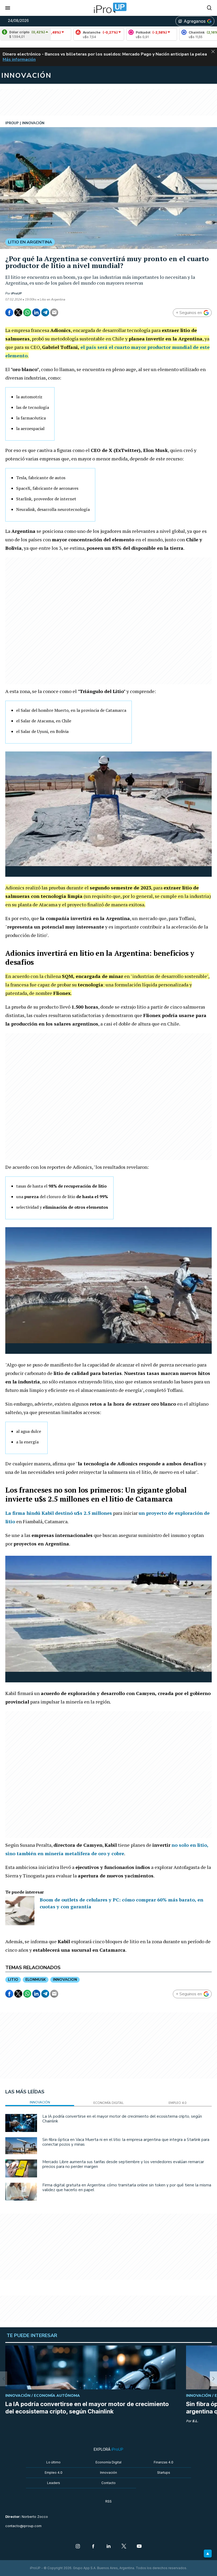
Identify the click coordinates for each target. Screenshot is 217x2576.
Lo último (53, 2462)
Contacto (108, 2483)
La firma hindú (59, 1513)
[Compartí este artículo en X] (18, 312)
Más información (19, 59)
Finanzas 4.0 (164, 2462)
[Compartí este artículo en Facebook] (9, 312)
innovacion (65, 1980)
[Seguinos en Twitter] (124, 2547)
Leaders (54, 2483)
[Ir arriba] (208, 2554)
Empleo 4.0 (54, 2473)
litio (13, 1980)
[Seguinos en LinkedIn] (108, 2547)
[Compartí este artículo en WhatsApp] (27, 312)
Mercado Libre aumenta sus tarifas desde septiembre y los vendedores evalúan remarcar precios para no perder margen (123, 2164)
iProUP (16, 293)
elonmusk (36, 1980)
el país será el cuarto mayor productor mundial (136, 347)
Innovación (108, 2473)
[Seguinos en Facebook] (93, 2547)
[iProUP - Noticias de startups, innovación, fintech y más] (108, 8)
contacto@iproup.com (23, 2526)
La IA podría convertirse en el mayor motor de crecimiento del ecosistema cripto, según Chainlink (122, 2119)
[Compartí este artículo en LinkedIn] (36, 312)
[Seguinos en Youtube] (139, 2547)
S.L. (195, 2421)
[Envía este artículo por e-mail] (54, 312)
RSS (108, 2501)
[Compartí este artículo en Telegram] (45, 312)
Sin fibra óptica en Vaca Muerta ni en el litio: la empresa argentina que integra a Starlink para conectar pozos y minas (126, 2142)
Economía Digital (108, 2462)
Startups (164, 2473)
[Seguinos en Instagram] (78, 2547)
